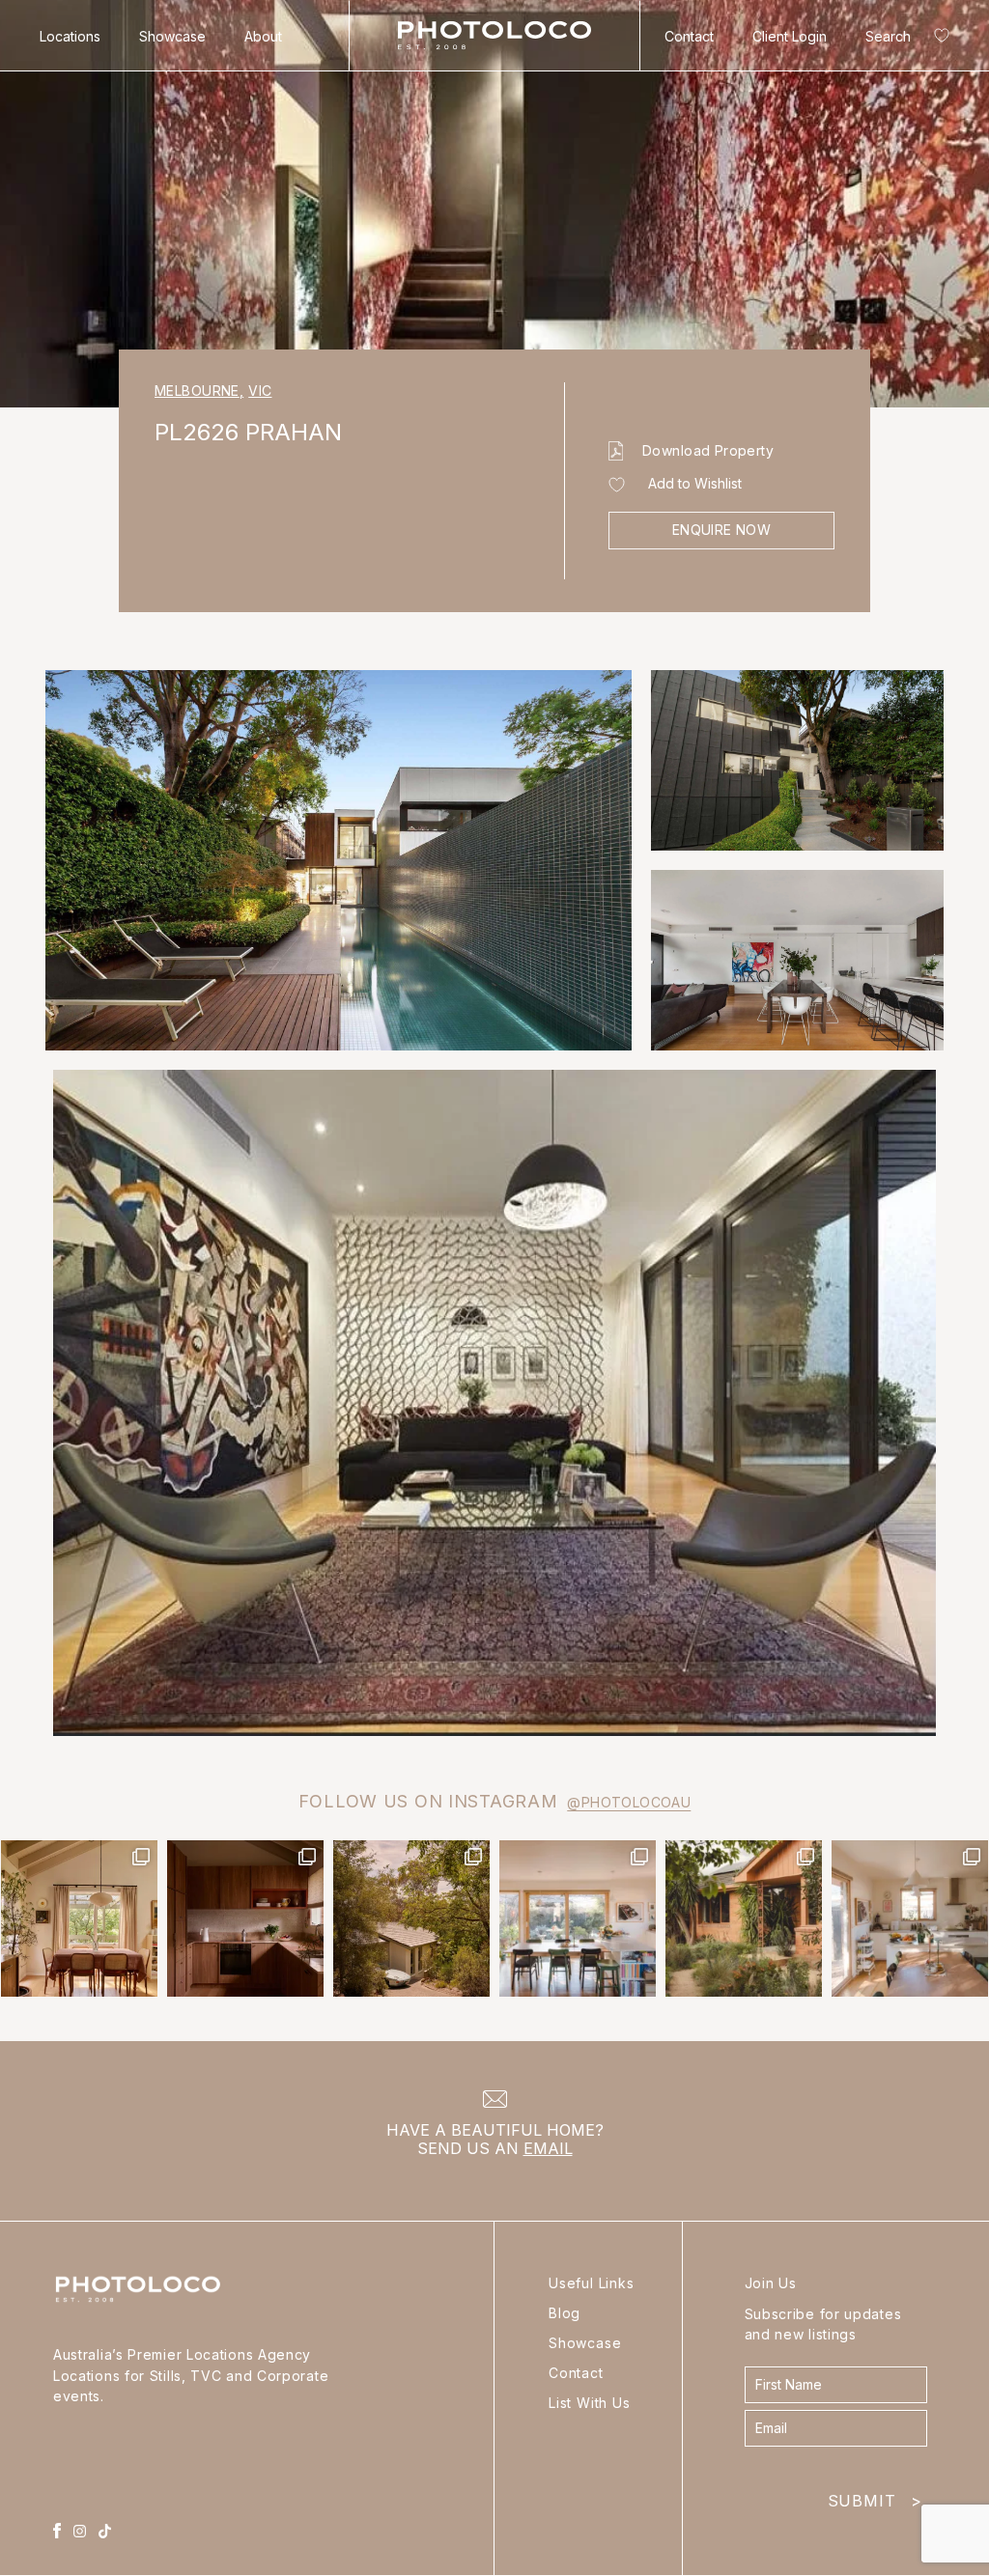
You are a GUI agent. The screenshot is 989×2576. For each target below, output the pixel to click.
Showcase (172, 36)
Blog (565, 2313)
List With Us (590, 2403)
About (263, 36)
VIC (260, 391)
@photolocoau (629, 1802)
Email (548, 2148)
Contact (689, 36)
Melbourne (199, 391)
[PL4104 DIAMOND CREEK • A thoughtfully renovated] (79, 1918)
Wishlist (938, 39)
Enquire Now (722, 530)
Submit (875, 2496)
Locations (70, 36)
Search (888, 36)
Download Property (708, 450)
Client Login (790, 36)
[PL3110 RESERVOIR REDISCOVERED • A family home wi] (578, 1918)
